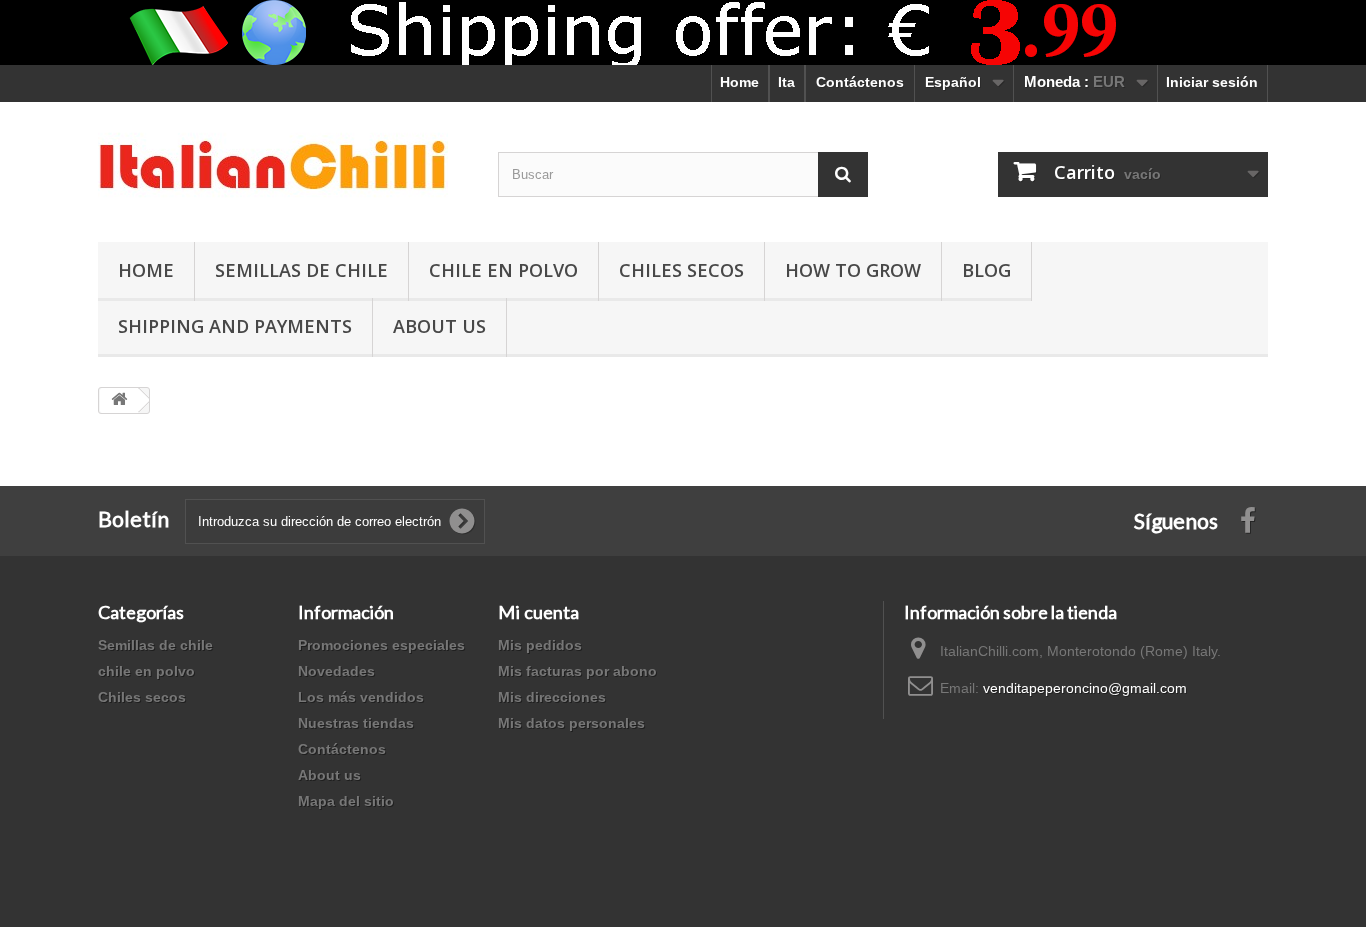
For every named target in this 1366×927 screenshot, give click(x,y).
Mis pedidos (540, 645)
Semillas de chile (301, 270)
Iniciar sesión (1212, 82)
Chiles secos (681, 270)
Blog (986, 270)
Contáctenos (860, 82)
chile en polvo (503, 270)
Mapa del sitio (346, 801)
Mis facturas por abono (577, 671)
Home (739, 82)
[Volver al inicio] (119, 400)
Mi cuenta (538, 612)
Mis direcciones (552, 697)
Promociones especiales (381, 645)
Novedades (336, 671)
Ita (786, 82)
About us (329, 775)
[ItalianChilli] (283, 167)
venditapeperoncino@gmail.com (1085, 688)
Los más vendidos (361, 697)
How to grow (853, 270)
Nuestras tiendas (356, 723)
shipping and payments (235, 326)
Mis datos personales (571, 723)
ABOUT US (439, 326)
